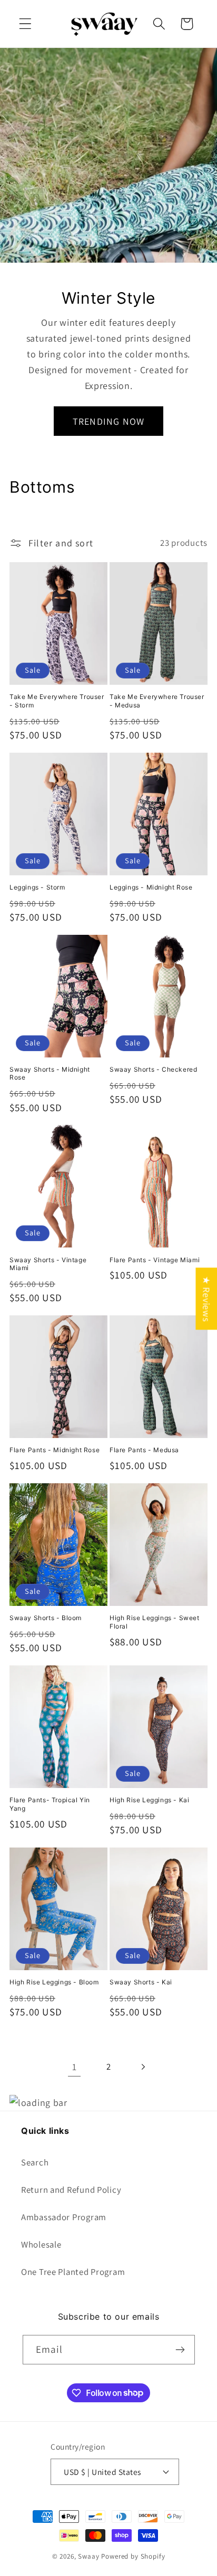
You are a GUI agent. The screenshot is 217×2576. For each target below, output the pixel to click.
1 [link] (75, 2067)
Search (35, 2162)
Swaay (90, 2556)
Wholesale (41, 2244)
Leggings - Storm (37, 887)
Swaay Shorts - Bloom (46, 1618)
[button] (26, 24)
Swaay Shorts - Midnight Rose (50, 1074)
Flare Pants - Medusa (144, 1450)
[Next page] (142, 2067)
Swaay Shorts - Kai (141, 1982)
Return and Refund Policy (71, 2190)
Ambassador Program (64, 2217)
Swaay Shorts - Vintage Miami (48, 1264)
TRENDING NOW (108, 421)
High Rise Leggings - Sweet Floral (155, 1622)
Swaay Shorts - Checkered (153, 1069)
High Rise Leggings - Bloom (54, 1982)
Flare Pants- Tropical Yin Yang (50, 1804)
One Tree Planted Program (73, 2272)
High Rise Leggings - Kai (149, 1800)
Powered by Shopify (133, 2556)
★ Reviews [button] (206, 1299)
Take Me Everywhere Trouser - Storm (57, 701)
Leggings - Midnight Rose (151, 887)
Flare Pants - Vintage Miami (155, 1260)
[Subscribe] (180, 2350)
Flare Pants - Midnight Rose (55, 1450)
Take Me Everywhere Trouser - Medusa (157, 701)
